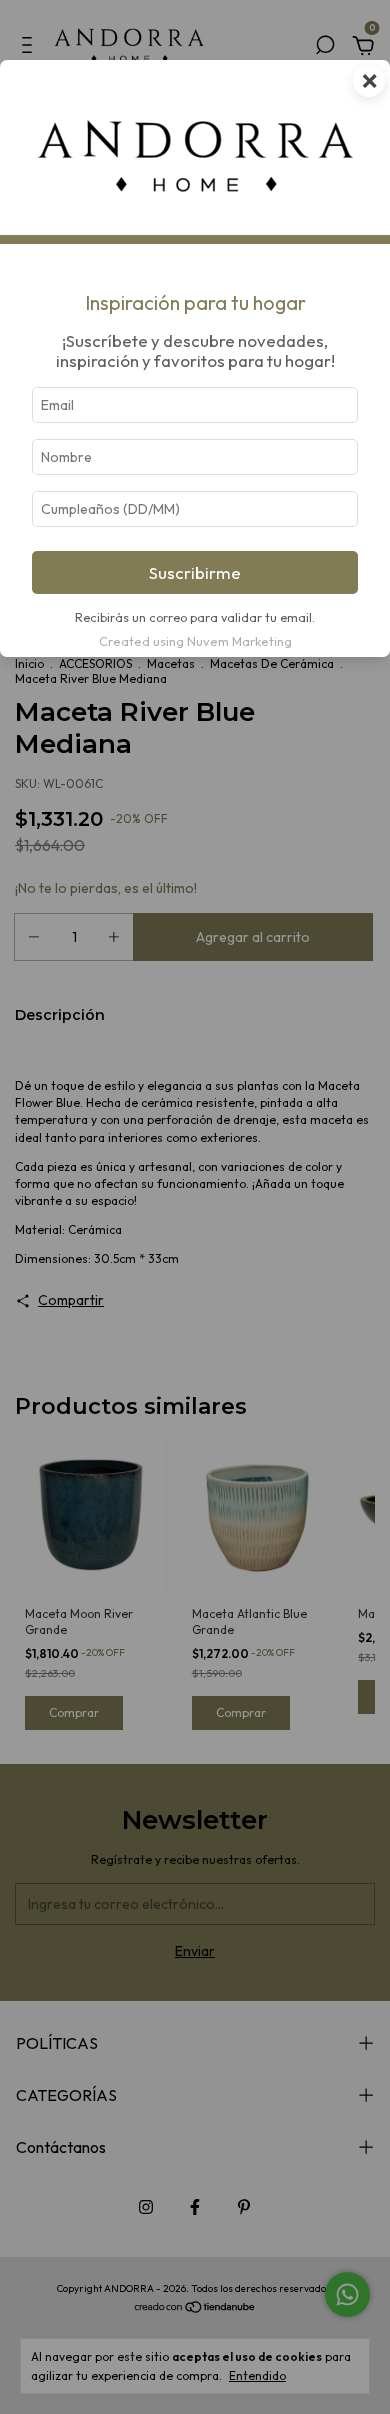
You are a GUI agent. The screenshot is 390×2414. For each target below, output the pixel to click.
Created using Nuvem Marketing (195, 641)
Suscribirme (195, 572)
